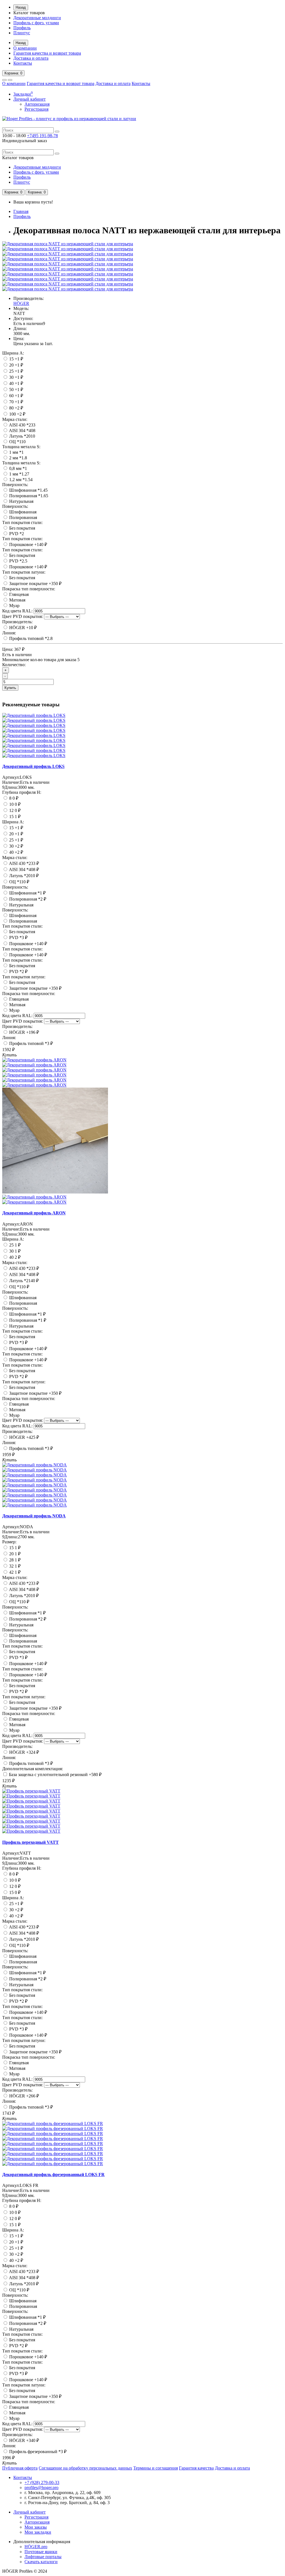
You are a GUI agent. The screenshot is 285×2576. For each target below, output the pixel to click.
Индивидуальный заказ (24, 141)
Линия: (9, 633)
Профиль (22, 28)
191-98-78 (42, 136)
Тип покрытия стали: (22, 522)
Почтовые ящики (41, 2552)
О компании (25, 48)
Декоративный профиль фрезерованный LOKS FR (53, 2174)
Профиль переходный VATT (30, 1842)
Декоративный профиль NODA (34, 1516)
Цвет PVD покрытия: (23, 616)
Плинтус (22, 33)
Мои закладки (38, 2532)
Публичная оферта (20, 2468)
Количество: (14, 665)
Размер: (9, 1542)
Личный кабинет (30, 2512)
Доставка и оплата (31, 58)
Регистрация (36, 109)
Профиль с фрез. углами (36, 23)
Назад (21, 7)
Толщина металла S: (21, 447)
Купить (10, 688)
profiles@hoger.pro (41, 2488)
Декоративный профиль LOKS (33, 766)
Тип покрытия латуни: (24, 572)
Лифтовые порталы (43, 2557)
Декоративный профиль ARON (34, 1213)
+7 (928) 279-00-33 (42, 2482)
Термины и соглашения (156, 2468)
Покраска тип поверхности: (29, 589)
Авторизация (37, 104)
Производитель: (17, 622)
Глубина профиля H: (22, 792)
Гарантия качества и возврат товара (47, 53)
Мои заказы (36, 2527)
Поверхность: (15, 485)
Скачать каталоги (41, 2562)
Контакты (23, 63)
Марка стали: (15, 419)
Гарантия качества (196, 2468)
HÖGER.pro (36, 2547)
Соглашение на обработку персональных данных (85, 2468)
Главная (21, 211)
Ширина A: (13, 353)
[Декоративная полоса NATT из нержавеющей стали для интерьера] (68, 244)
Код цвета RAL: (17, 611)
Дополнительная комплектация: (33, 1769)
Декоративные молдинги (37, 18)
